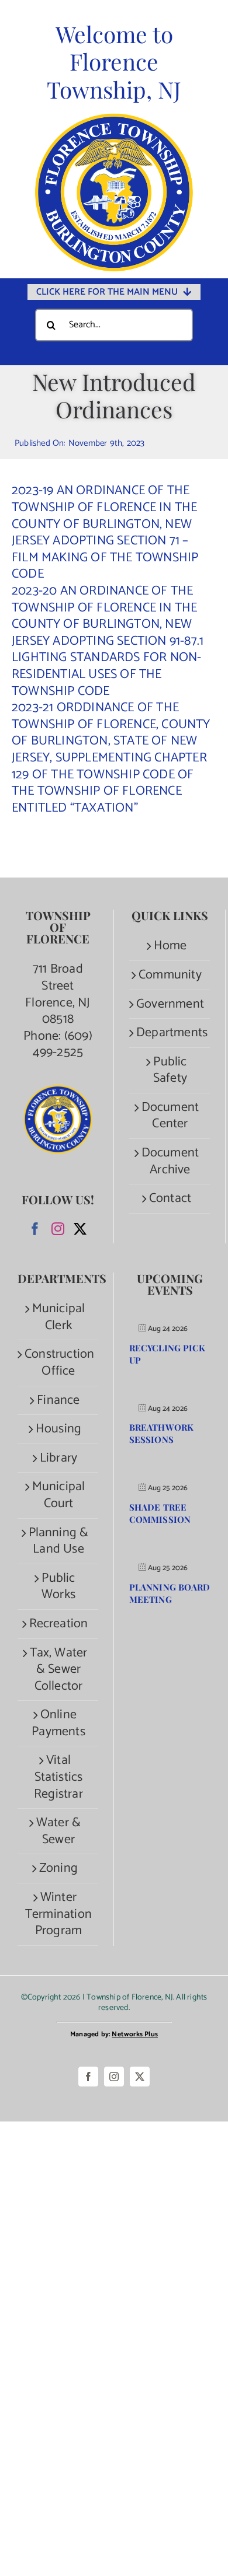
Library (58, 1458)
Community (170, 975)
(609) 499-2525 (63, 1045)
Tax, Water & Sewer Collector (59, 1670)
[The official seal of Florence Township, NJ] (114, 119)
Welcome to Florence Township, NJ (114, 62)
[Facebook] (35, 1229)
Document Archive (170, 1161)
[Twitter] (80, 1229)
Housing (58, 1429)
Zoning (58, 1869)
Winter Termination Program (58, 1914)
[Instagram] (58, 1229)
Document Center (170, 1116)
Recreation (59, 1624)
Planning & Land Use (59, 1541)
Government (170, 1004)
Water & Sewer (58, 1831)
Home (170, 946)
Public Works (58, 1587)
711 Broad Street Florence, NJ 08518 (58, 994)
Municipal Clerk (59, 1317)
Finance (58, 1401)
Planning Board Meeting (170, 1593)
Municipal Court (59, 1495)
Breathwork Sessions (161, 1433)
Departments (170, 1033)
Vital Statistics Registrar (58, 1777)
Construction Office (58, 1363)
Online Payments (58, 1723)
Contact (170, 1199)
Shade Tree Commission (160, 1513)
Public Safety (170, 1070)
